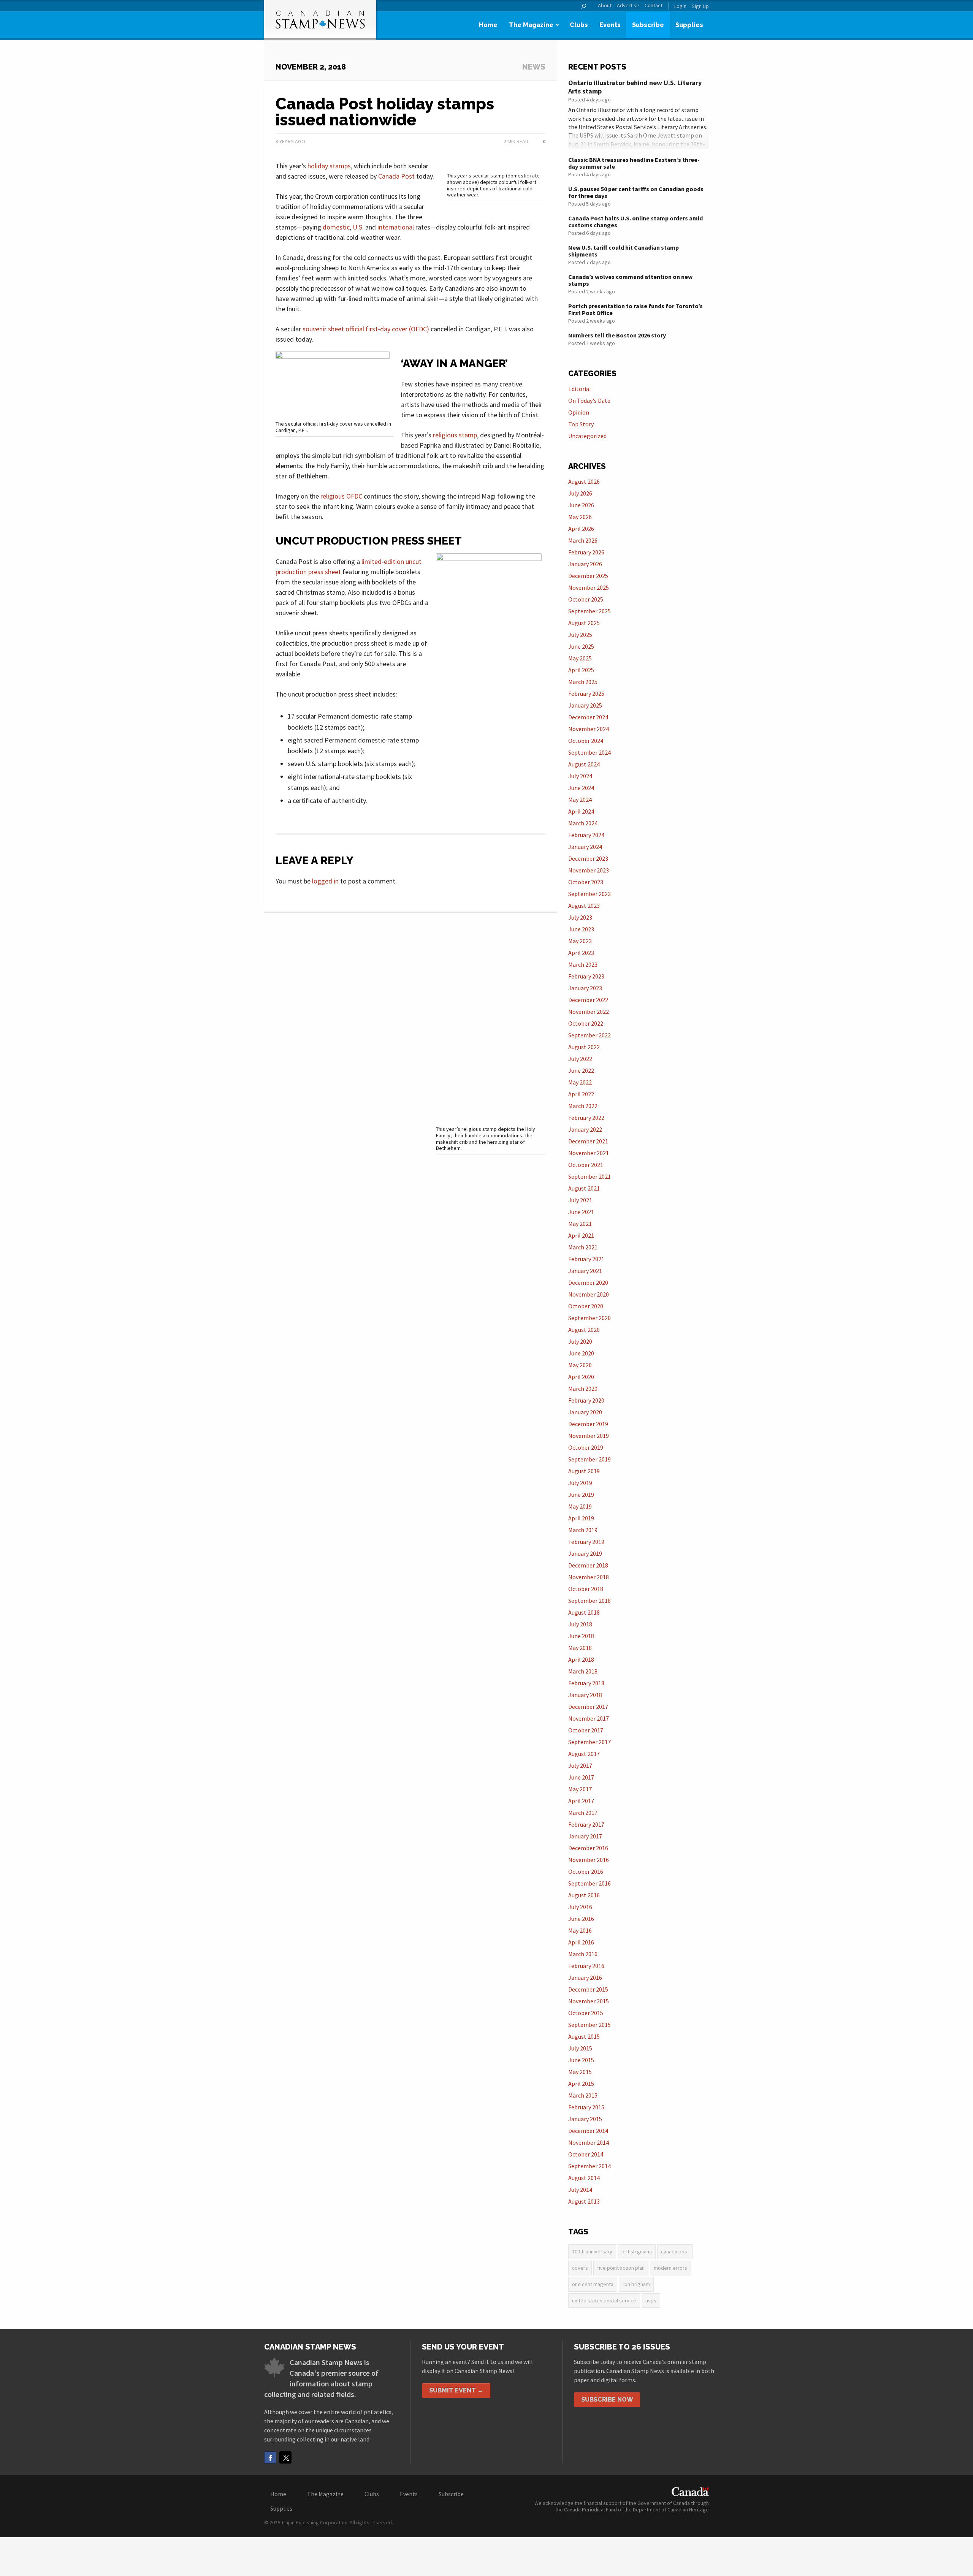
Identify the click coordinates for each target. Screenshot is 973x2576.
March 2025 (583, 682)
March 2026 (583, 540)
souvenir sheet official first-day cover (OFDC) (366, 329)
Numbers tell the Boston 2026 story (617, 335)
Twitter (285, 2457)
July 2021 (580, 1200)
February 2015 (586, 2107)
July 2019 (580, 1483)
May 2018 (580, 1648)
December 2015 (588, 1989)
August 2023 (584, 906)
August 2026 (584, 481)
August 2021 (584, 1188)
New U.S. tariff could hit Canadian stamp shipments (624, 251)
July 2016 (580, 1907)
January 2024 (585, 847)
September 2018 (590, 1601)
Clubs (579, 25)
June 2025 (581, 646)
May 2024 (580, 800)
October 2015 (586, 2013)
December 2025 (588, 576)
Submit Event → (456, 2390)
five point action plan (621, 2268)
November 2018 (589, 1577)
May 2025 (580, 658)
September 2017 (590, 1742)
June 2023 (581, 929)
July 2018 (580, 1624)
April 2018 (581, 1659)
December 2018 (588, 1565)
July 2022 (580, 1059)
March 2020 (583, 1389)
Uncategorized (587, 436)
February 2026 (586, 552)
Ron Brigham (636, 2284)
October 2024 (586, 741)
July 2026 (580, 493)
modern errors (670, 2268)
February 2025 (586, 693)
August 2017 (584, 1754)
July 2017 (580, 1765)
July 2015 (580, 2048)
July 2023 (580, 917)
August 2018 (584, 1612)
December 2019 (588, 1424)
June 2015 (581, 2060)
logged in (325, 881)
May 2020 (580, 1365)
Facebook (270, 2457)
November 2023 (589, 870)
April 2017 (581, 1801)
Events (610, 25)
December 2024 (588, 717)
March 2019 (583, 1530)
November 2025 (589, 587)
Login (680, 6)
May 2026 (580, 517)
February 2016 (586, 1966)
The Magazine (531, 25)
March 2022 (583, 1106)
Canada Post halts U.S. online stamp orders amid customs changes (635, 222)
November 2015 (589, 2001)
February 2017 (586, 1824)
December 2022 (588, 1000)
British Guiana (637, 2251)
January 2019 (585, 1553)
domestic (336, 227)
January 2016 (585, 1978)
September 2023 (590, 894)
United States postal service (604, 2301)
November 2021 (589, 1153)
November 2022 (589, 1012)
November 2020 (589, 1294)
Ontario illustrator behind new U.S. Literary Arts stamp (635, 87)
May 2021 (580, 1224)
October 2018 (586, 1589)
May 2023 (580, 941)
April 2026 (581, 529)
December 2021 (588, 1141)
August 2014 (584, 2178)
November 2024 (589, 729)
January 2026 (585, 564)
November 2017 (589, 1718)
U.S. (358, 227)
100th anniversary (592, 2251)
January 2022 (585, 1129)
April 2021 (581, 1235)
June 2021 (581, 1212)
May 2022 (580, 1082)
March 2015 (583, 2095)
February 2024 (586, 835)
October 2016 (586, 1871)
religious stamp (455, 435)
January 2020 (585, 1412)
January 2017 (585, 1836)
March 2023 (583, 964)
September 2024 (590, 752)
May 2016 (580, 1930)
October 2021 (586, 1165)
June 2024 (581, 788)
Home (488, 25)
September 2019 (590, 1459)
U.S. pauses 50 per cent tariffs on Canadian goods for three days (636, 192)
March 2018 (583, 1671)
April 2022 (581, 1094)
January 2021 (585, 1271)
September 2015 (590, 2025)
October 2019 (586, 1447)
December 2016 (588, 1848)
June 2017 (581, 1777)
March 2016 (583, 1954)
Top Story (581, 424)
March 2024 (583, 823)
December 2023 (588, 858)
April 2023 (581, 953)
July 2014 (580, 2190)
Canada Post (396, 176)
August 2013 (584, 2201)
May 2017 (580, 1789)
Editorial (580, 389)
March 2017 (583, 1813)
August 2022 (584, 1047)
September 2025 (590, 611)
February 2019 (586, 1542)
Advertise (628, 6)
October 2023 (586, 882)
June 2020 (581, 1353)
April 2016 (581, 1942)
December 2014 (588, 2131)
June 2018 (581, 1636)
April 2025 (581, 670)
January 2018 (585, 1695)
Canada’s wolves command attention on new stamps (630, 280)
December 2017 (588, 1707)
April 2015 (581, 2084)
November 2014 (589, 2142)
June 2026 (581, 505)
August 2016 (584, 1895)
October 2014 (586, 2154)
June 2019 (581, 1495)
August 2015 (584, 2036)
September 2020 (590, 1318)
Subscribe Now (607, 2399)
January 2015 (585, 2119)
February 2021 (586, 1259)
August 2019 (584, 1471)
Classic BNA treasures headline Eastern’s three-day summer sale (634, 163)
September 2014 (590, 2166)
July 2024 (580, 776)
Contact (654, 6)
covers (580, 2268)
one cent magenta (593, 2284)
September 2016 (590, 1883)
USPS (651, 2301)
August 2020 (584, 1330)
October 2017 (586, 1730)
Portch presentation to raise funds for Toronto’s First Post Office (635, 309)
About (605, 6)
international (396, 227)
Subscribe (648, 25)
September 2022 (590, 1035)
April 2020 (581, 1377)
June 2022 (581, 1070)
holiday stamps (329, 166)
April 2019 (581, 1518)
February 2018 (586, 1683)
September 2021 (590, 1176)
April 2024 (581, 811)
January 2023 (585, 988)
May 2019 (580, 1506)
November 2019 (589, 1436)
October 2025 (586, 599)
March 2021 (583, 1247)
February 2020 (586, 1400)
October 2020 (586, 1306)
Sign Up (700, 6)
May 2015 (580, 2072)
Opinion (579, 412)
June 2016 (581, 1919)
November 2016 (589, 1860)
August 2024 (584, 764)
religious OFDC (341, 496)
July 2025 (580, 635)
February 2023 (586, 976)
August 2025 (584, 623)
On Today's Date (589, 401)
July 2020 (580, 1341)
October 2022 (586, 1023)
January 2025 (585, 705)
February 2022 (586, 1118)
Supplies (689, 25)
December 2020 (588, 1282)
